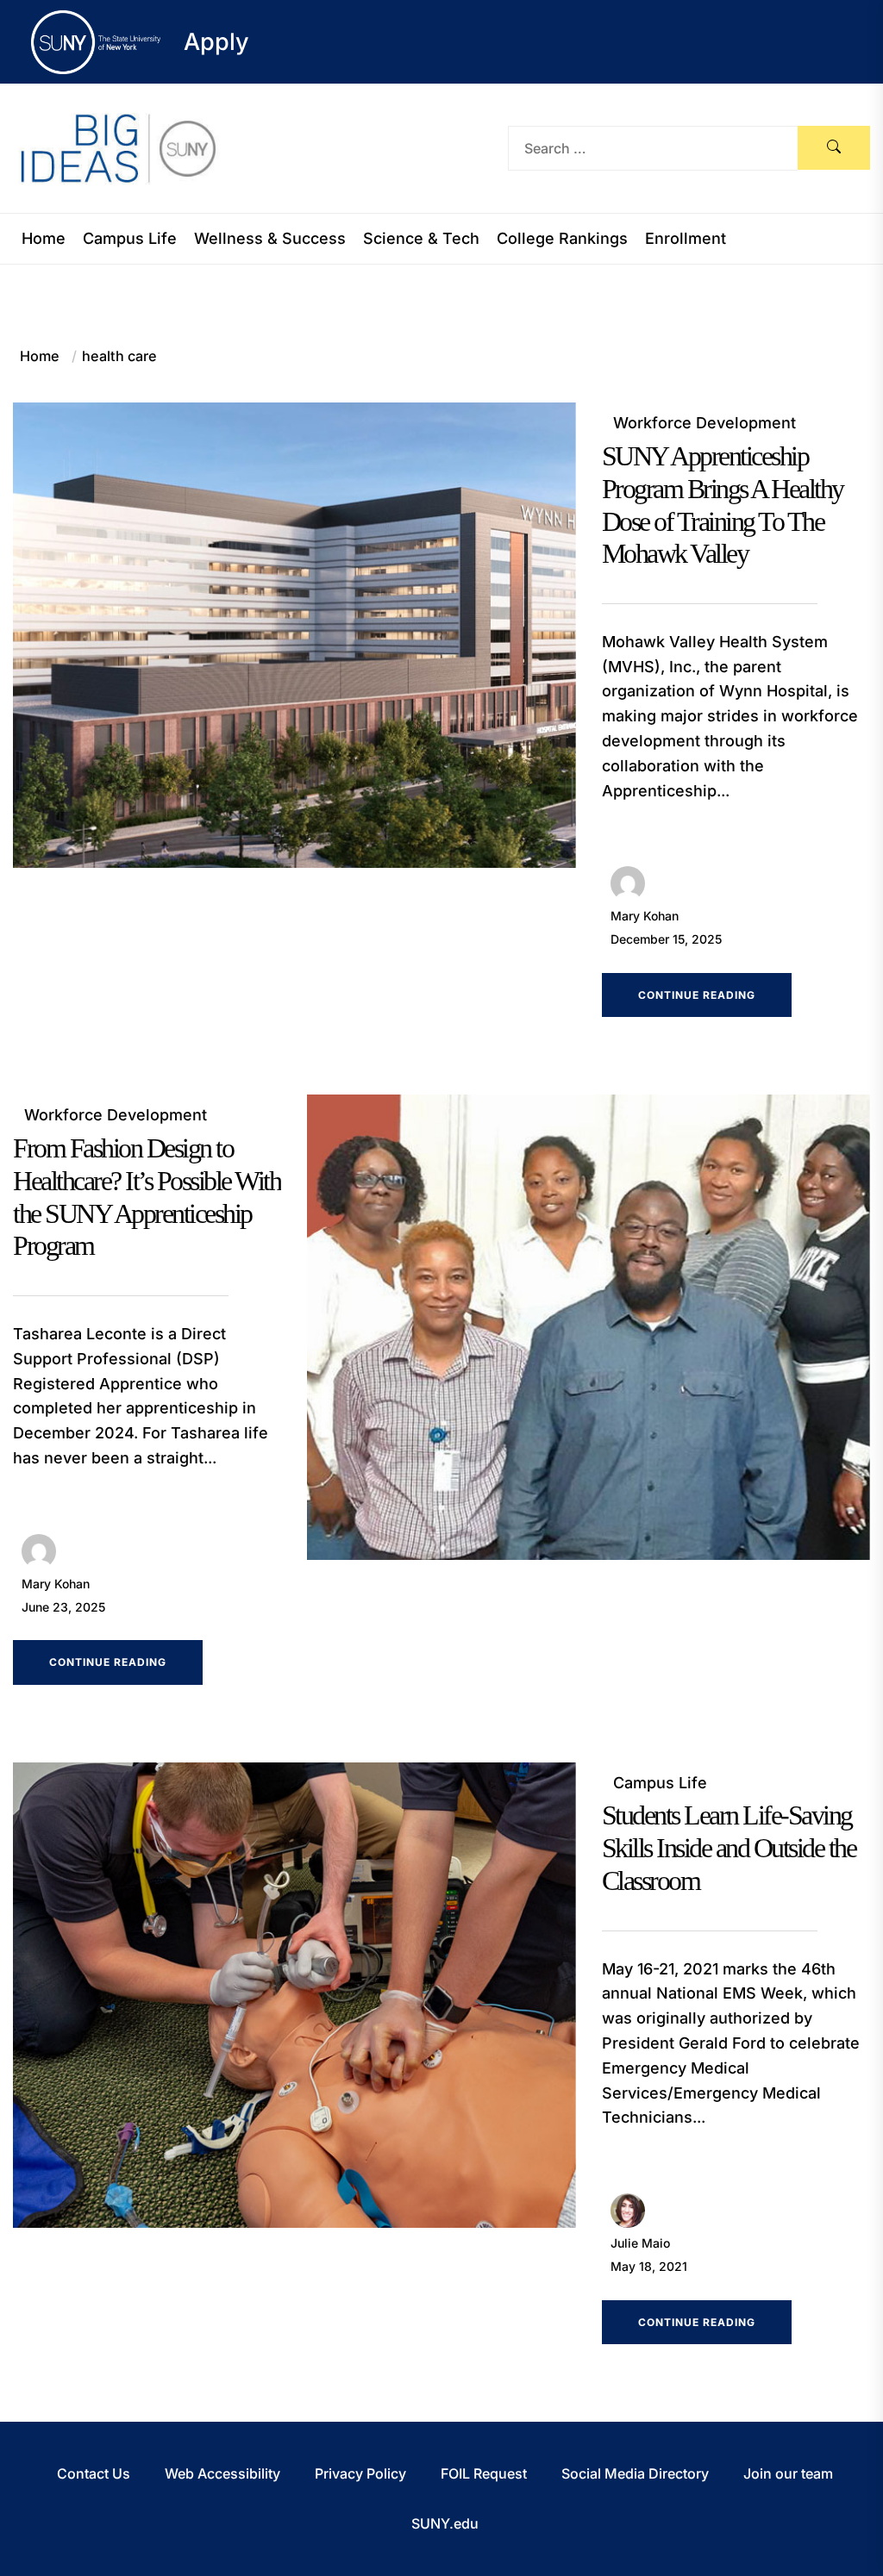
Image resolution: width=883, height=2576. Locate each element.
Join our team (788, 2473)
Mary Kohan (645, 916)
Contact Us (94, 2473)
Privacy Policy (360, 2473)
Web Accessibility (222, 2473)
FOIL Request (484, 2473)
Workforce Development (705, 423)
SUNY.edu (445, 2523)
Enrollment (686, 239)
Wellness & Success (270, 239)
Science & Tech (421, 239)
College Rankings (562, 239)
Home (44, 239)
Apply (216, 42)
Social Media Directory (635, 2473)
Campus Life (130, 239)
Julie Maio (640, 2243)
